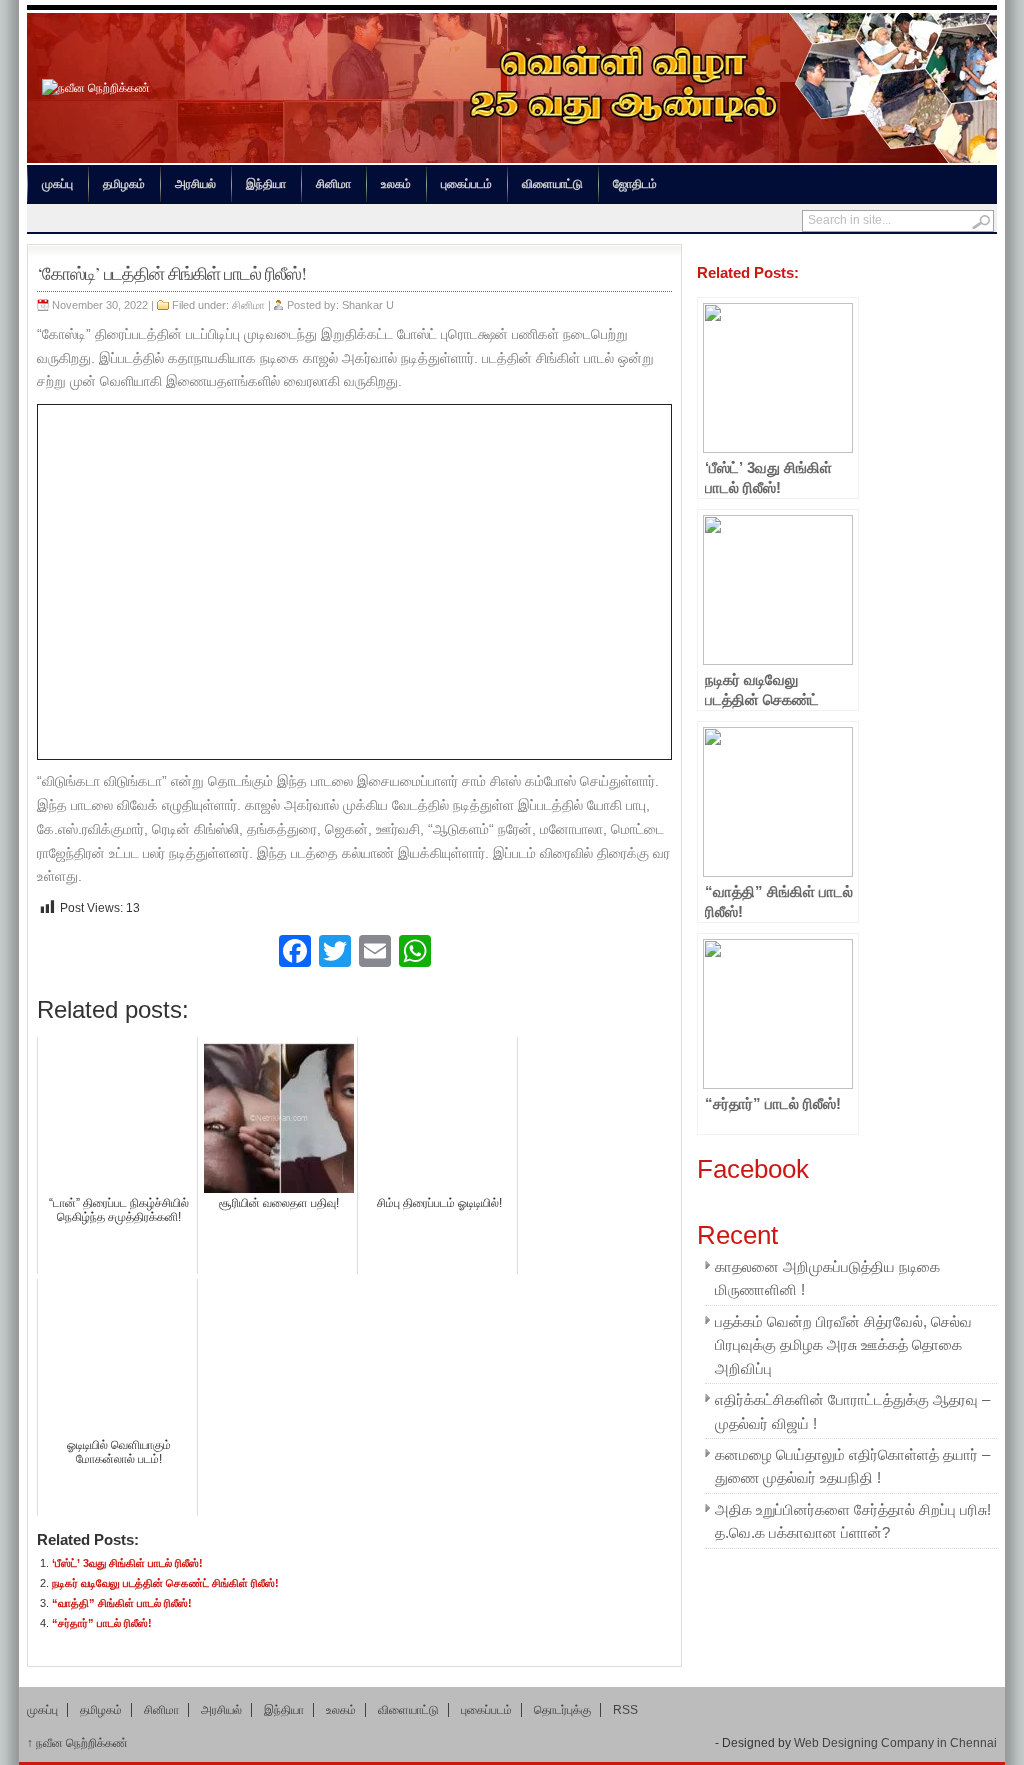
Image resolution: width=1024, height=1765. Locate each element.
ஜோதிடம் (635, 184)
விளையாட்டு (552, 184)
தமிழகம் (124, 184)
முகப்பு (57, 184)
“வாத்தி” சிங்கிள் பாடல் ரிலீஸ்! (122, 1603)
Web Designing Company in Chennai (895, 1743)
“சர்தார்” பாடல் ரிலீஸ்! (102, 1623)
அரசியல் (195, 184)
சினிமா (333, 184)
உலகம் (396, 184)
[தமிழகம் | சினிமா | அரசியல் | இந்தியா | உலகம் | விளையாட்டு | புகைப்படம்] (96, 88)
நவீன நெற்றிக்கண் (77, 1743)
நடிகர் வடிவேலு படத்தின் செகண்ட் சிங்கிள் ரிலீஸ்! (165, 1583)
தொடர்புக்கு (562, 1709)
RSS (625, 1709)
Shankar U (368, 305)
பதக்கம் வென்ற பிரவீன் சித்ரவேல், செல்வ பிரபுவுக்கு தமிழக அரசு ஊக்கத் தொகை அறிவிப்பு (843, 1345)
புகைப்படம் (466, 184)
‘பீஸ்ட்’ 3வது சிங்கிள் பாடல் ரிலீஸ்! (127, 1563)
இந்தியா (266, 184)
